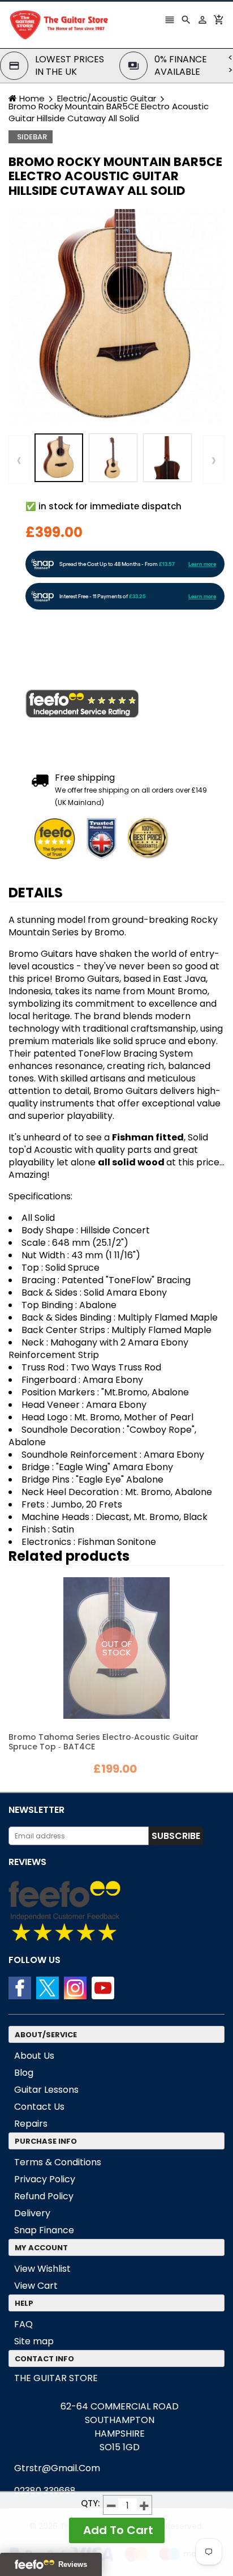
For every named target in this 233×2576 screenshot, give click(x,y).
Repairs (31, 2124)
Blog (24, 2073)
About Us (34, 2056)
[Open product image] (116, 317)
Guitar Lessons (46, 2090)
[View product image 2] (113, 458)
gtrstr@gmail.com (57, 2468)
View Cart (36, 2286)
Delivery (32, 2213)
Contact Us (39, 2107)
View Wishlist (42, 2269)
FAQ (23, 2324)
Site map (34, 2341)
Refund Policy (44, 2196)
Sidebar (32, 137)
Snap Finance (44, 2230)
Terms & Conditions (58, 2162)
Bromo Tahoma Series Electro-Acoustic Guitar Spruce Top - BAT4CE (103, 1742)
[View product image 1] (59, 458)
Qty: (90, 2503)
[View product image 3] (167, 458)
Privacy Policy (45, 2179)
